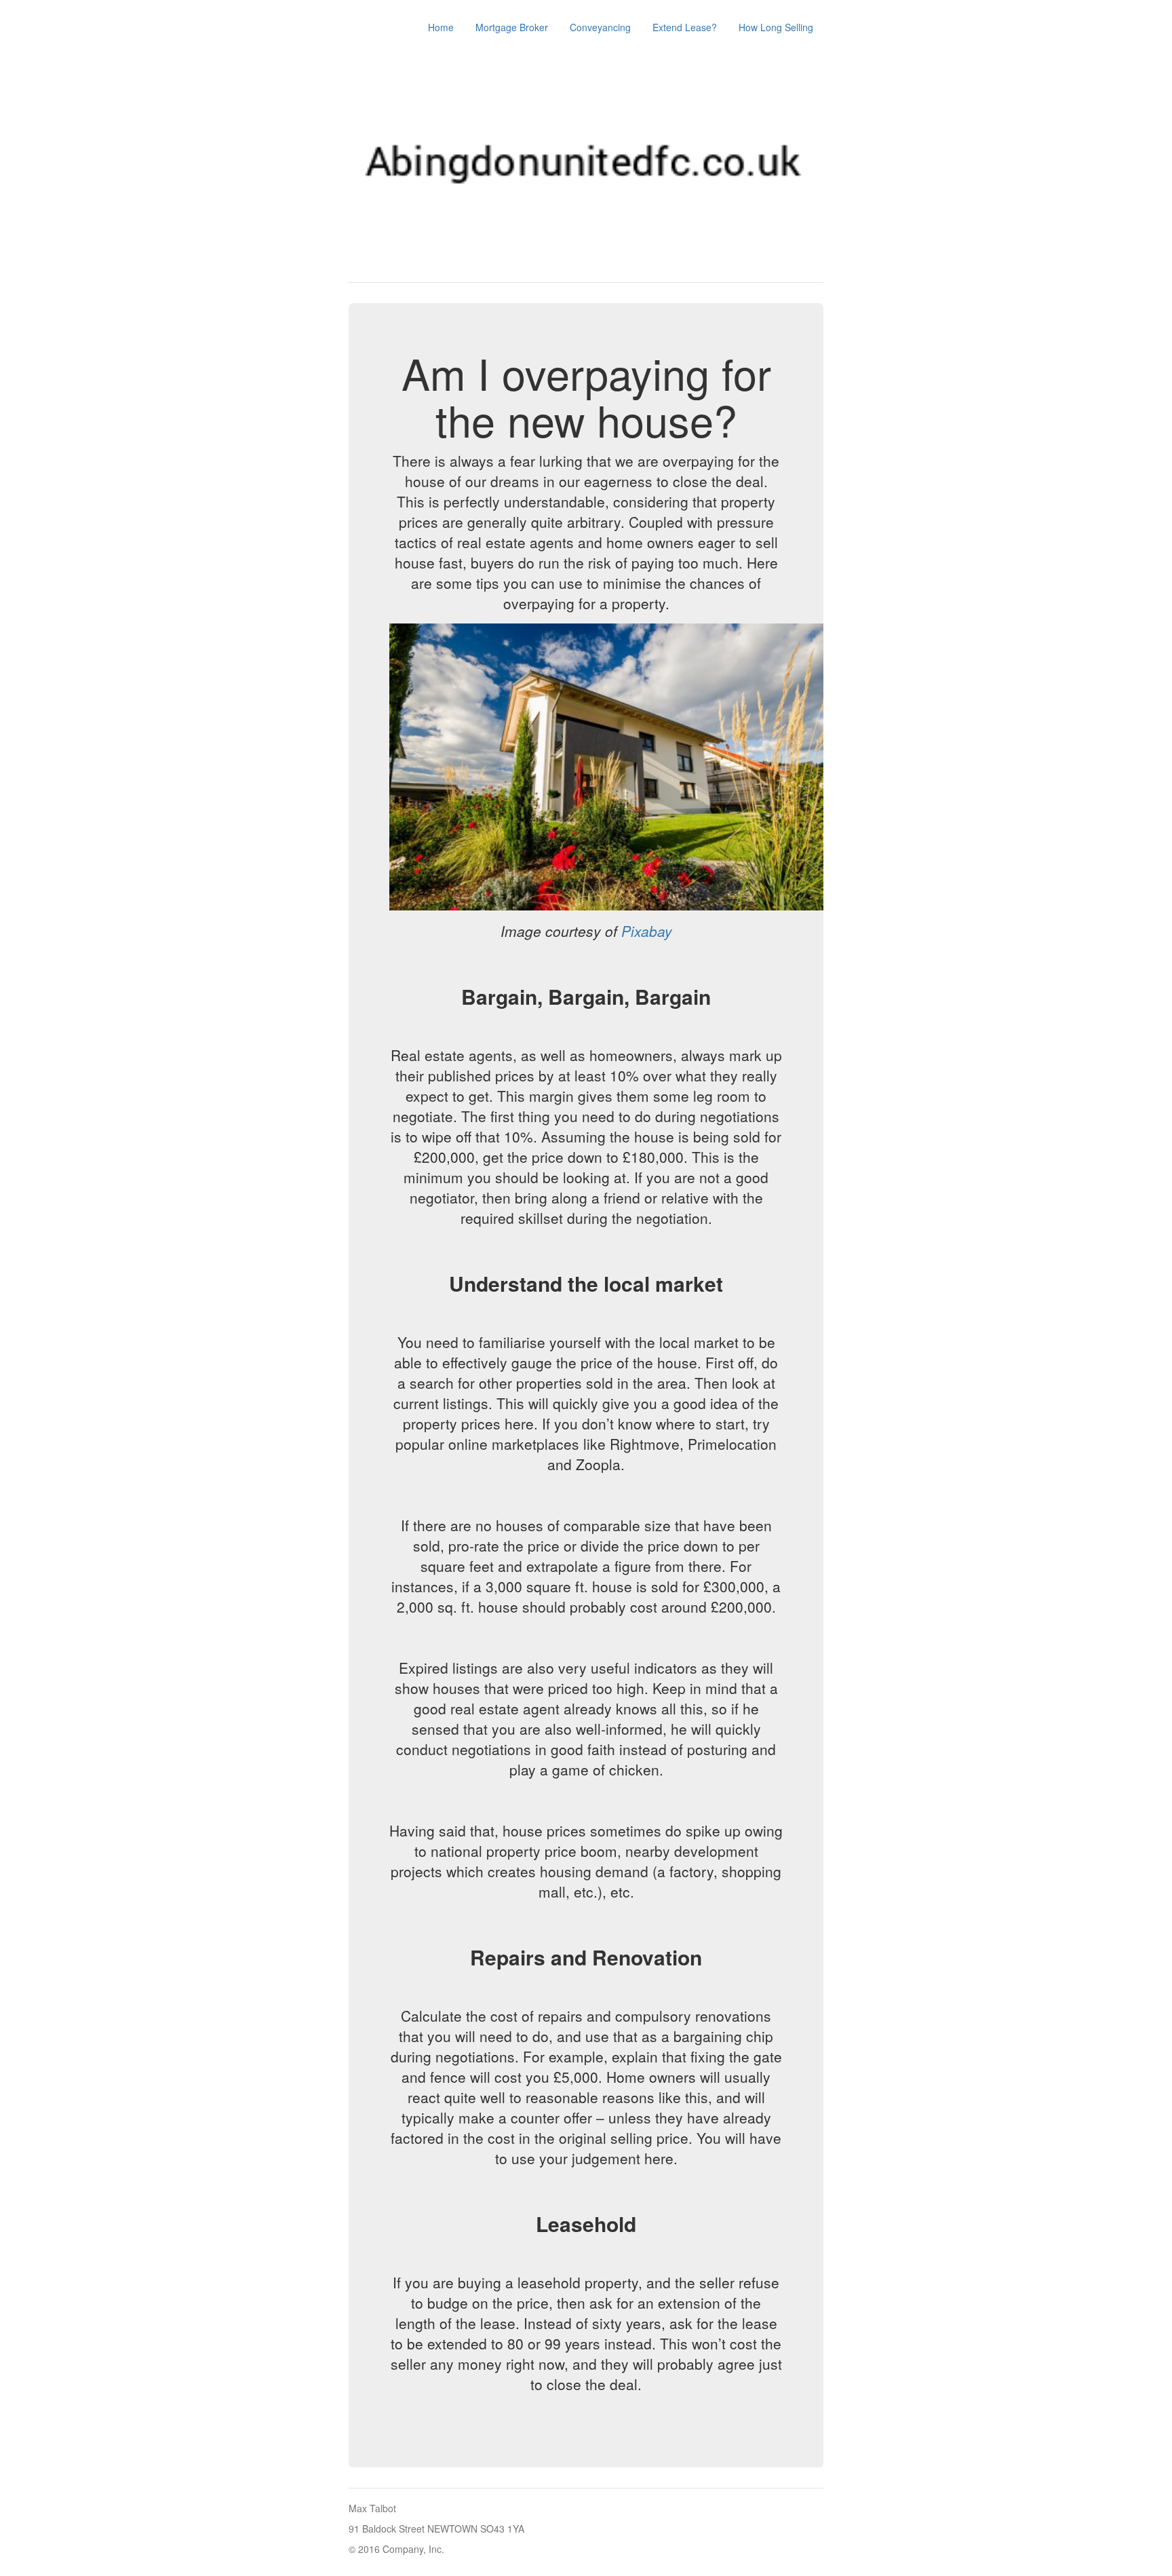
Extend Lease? (685, 27)
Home (441, 27)
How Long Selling (776, 27)
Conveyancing (600, 27)
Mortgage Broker (512, 27)
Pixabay (647, 931)
